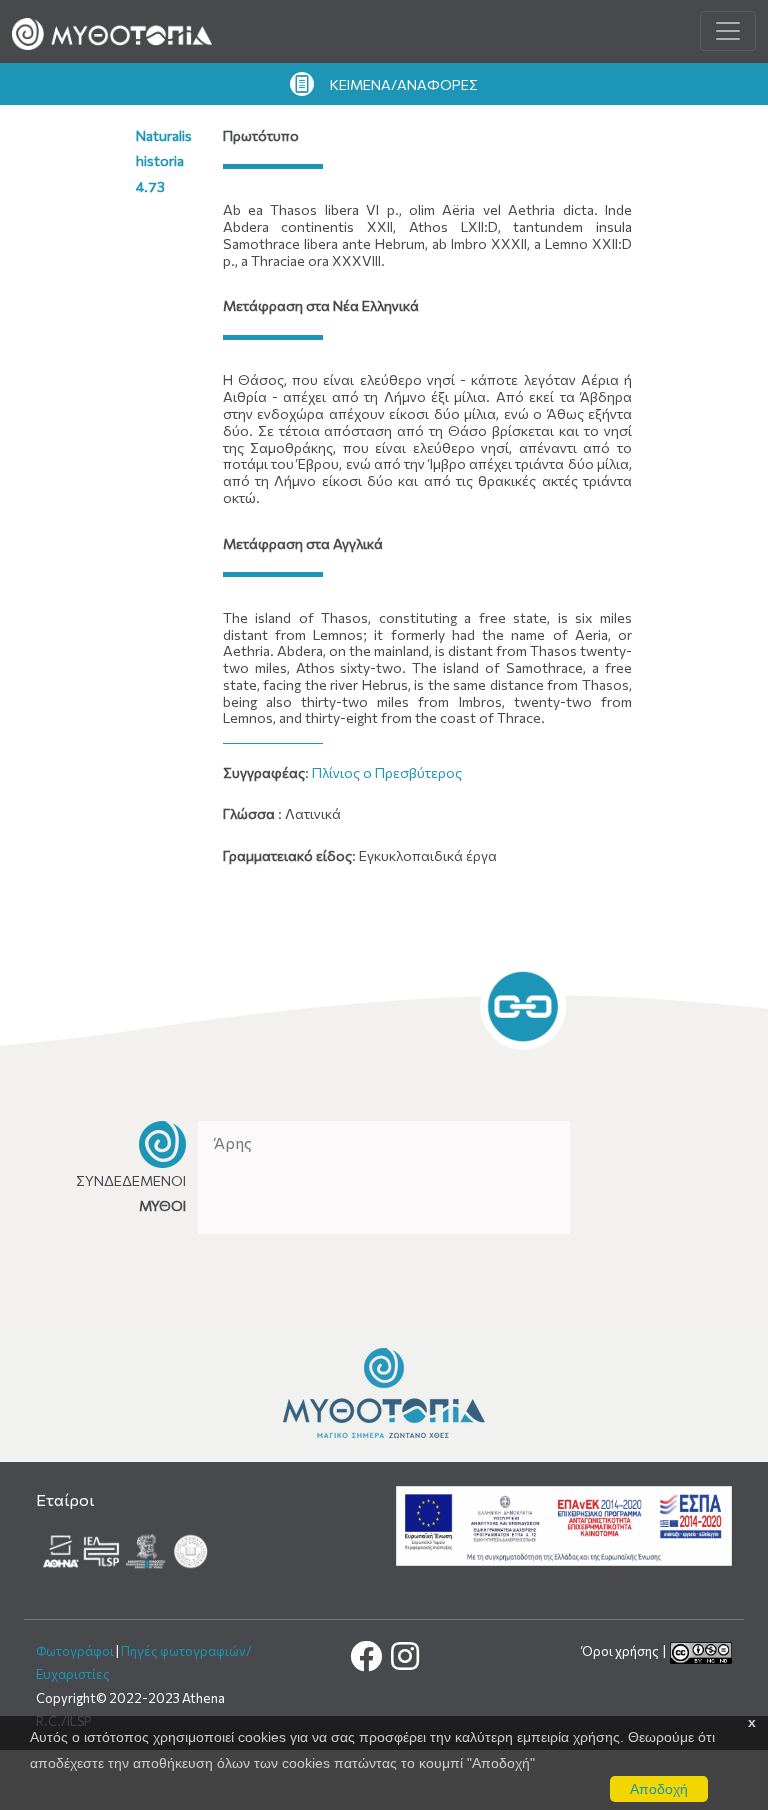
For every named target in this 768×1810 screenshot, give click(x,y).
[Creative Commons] (701, 1651)
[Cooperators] (127, 1548)
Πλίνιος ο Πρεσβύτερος (387, 772)
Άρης (233, 1142)
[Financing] (564, 1524)
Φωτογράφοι (75, 1651)
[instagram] (403, 1661)
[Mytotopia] (384, 1391)
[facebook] (367, 1661)
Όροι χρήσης (621, 1651)
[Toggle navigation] (728, 31)
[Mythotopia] (112, 31)
